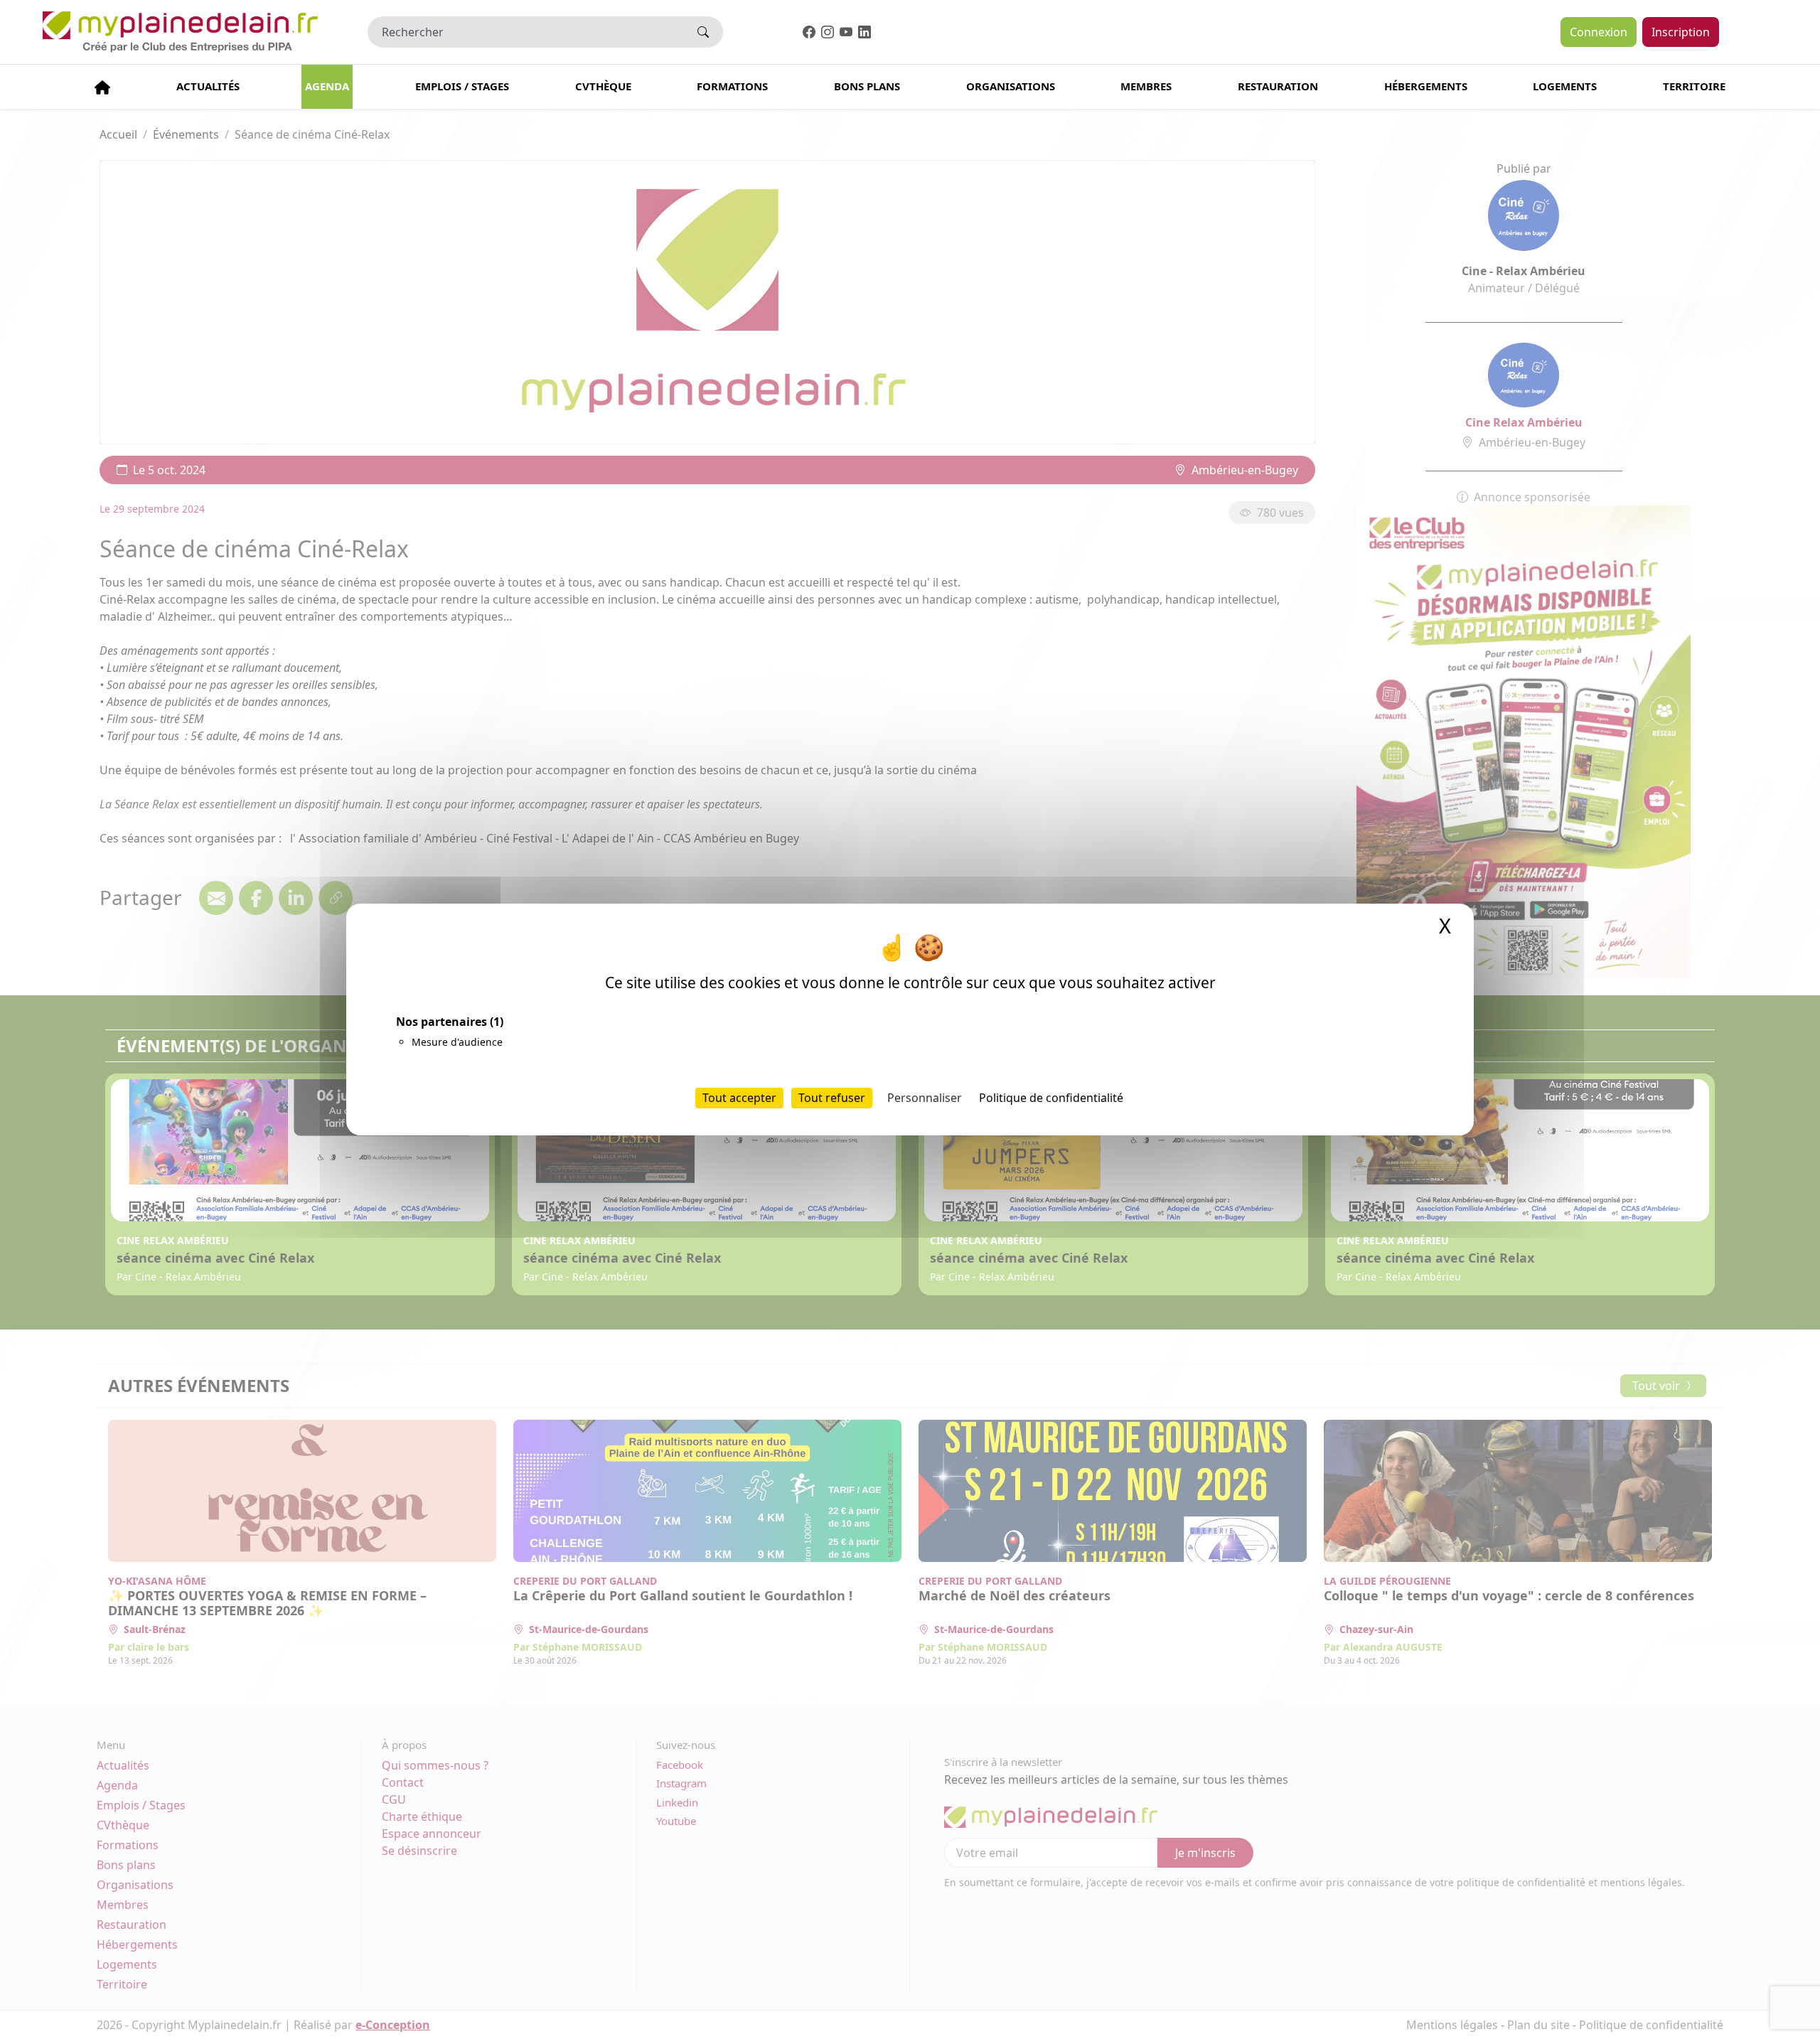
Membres (1146, 86)
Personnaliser (925, 1098)
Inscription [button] (1681, 32)
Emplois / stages (462, 86)
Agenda (327, 86)
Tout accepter (739, 1098)
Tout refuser (832, 1098)
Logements (1565, 86)
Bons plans (867, 86)
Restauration (1278, 86)
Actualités (208, 86)
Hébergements (1426, 86)
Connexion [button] (1599, 32)
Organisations (1011, 86)
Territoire (1694, 86)
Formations (732, 86)
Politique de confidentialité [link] (1051, 1098)
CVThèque (603, 86)
